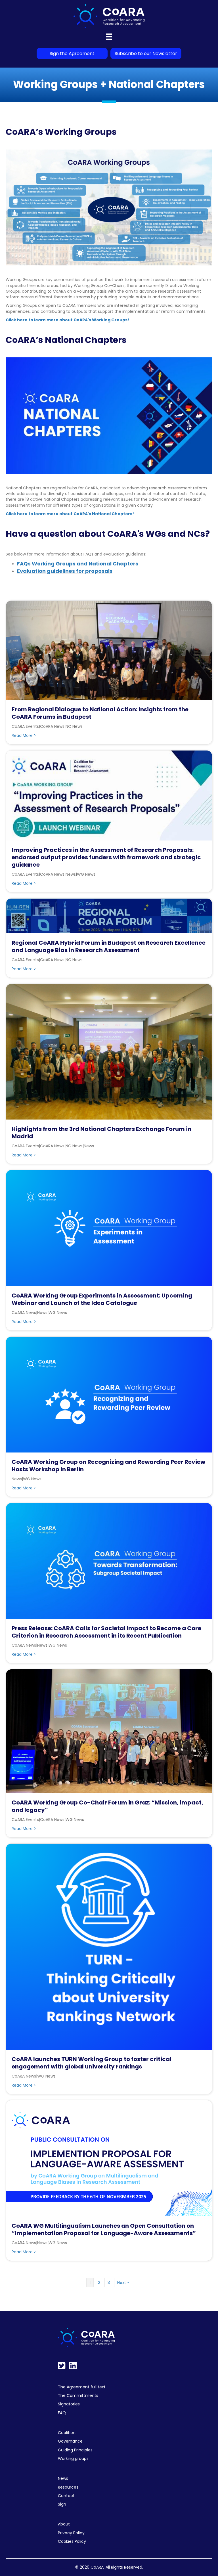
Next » (123, 2282)
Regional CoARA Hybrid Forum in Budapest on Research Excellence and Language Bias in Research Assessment (109, 946)
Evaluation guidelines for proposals (65, 571)
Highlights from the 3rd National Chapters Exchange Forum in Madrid (101, 1133)
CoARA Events (25, 726)
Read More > (24, 735)
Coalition (67, 2433)
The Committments (78, 2395)
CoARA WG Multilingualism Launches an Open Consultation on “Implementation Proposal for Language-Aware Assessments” (104, 2229)
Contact (66, 2496)
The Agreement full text (82, 2387)
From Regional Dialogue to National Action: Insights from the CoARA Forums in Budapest (100, 713)
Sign (62, 2504)
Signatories (69, 2404)
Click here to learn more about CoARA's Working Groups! (67, 320)
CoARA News (52, 726)
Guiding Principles (75, 2450)
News (71, 874)
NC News (74, 726)
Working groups (73, 2458)
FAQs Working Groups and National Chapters (78, 564)
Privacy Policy (71, 2533)
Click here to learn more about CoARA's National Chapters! (70, 514)
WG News (86, 874)
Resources (68, 2487)
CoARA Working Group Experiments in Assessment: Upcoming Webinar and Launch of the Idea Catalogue (102, 1299)
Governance (70, 2441)
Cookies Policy (72, 2541)
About (64, 2524)
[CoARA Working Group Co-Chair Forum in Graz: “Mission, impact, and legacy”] (109, 1731)
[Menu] (109, 37)
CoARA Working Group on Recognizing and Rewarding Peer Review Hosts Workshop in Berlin (108, 1466)
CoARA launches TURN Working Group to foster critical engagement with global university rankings (92, 2063)
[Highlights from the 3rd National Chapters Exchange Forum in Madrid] (109, 1051)
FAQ (62, 2413)
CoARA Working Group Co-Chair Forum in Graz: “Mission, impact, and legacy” (107, 1806)
